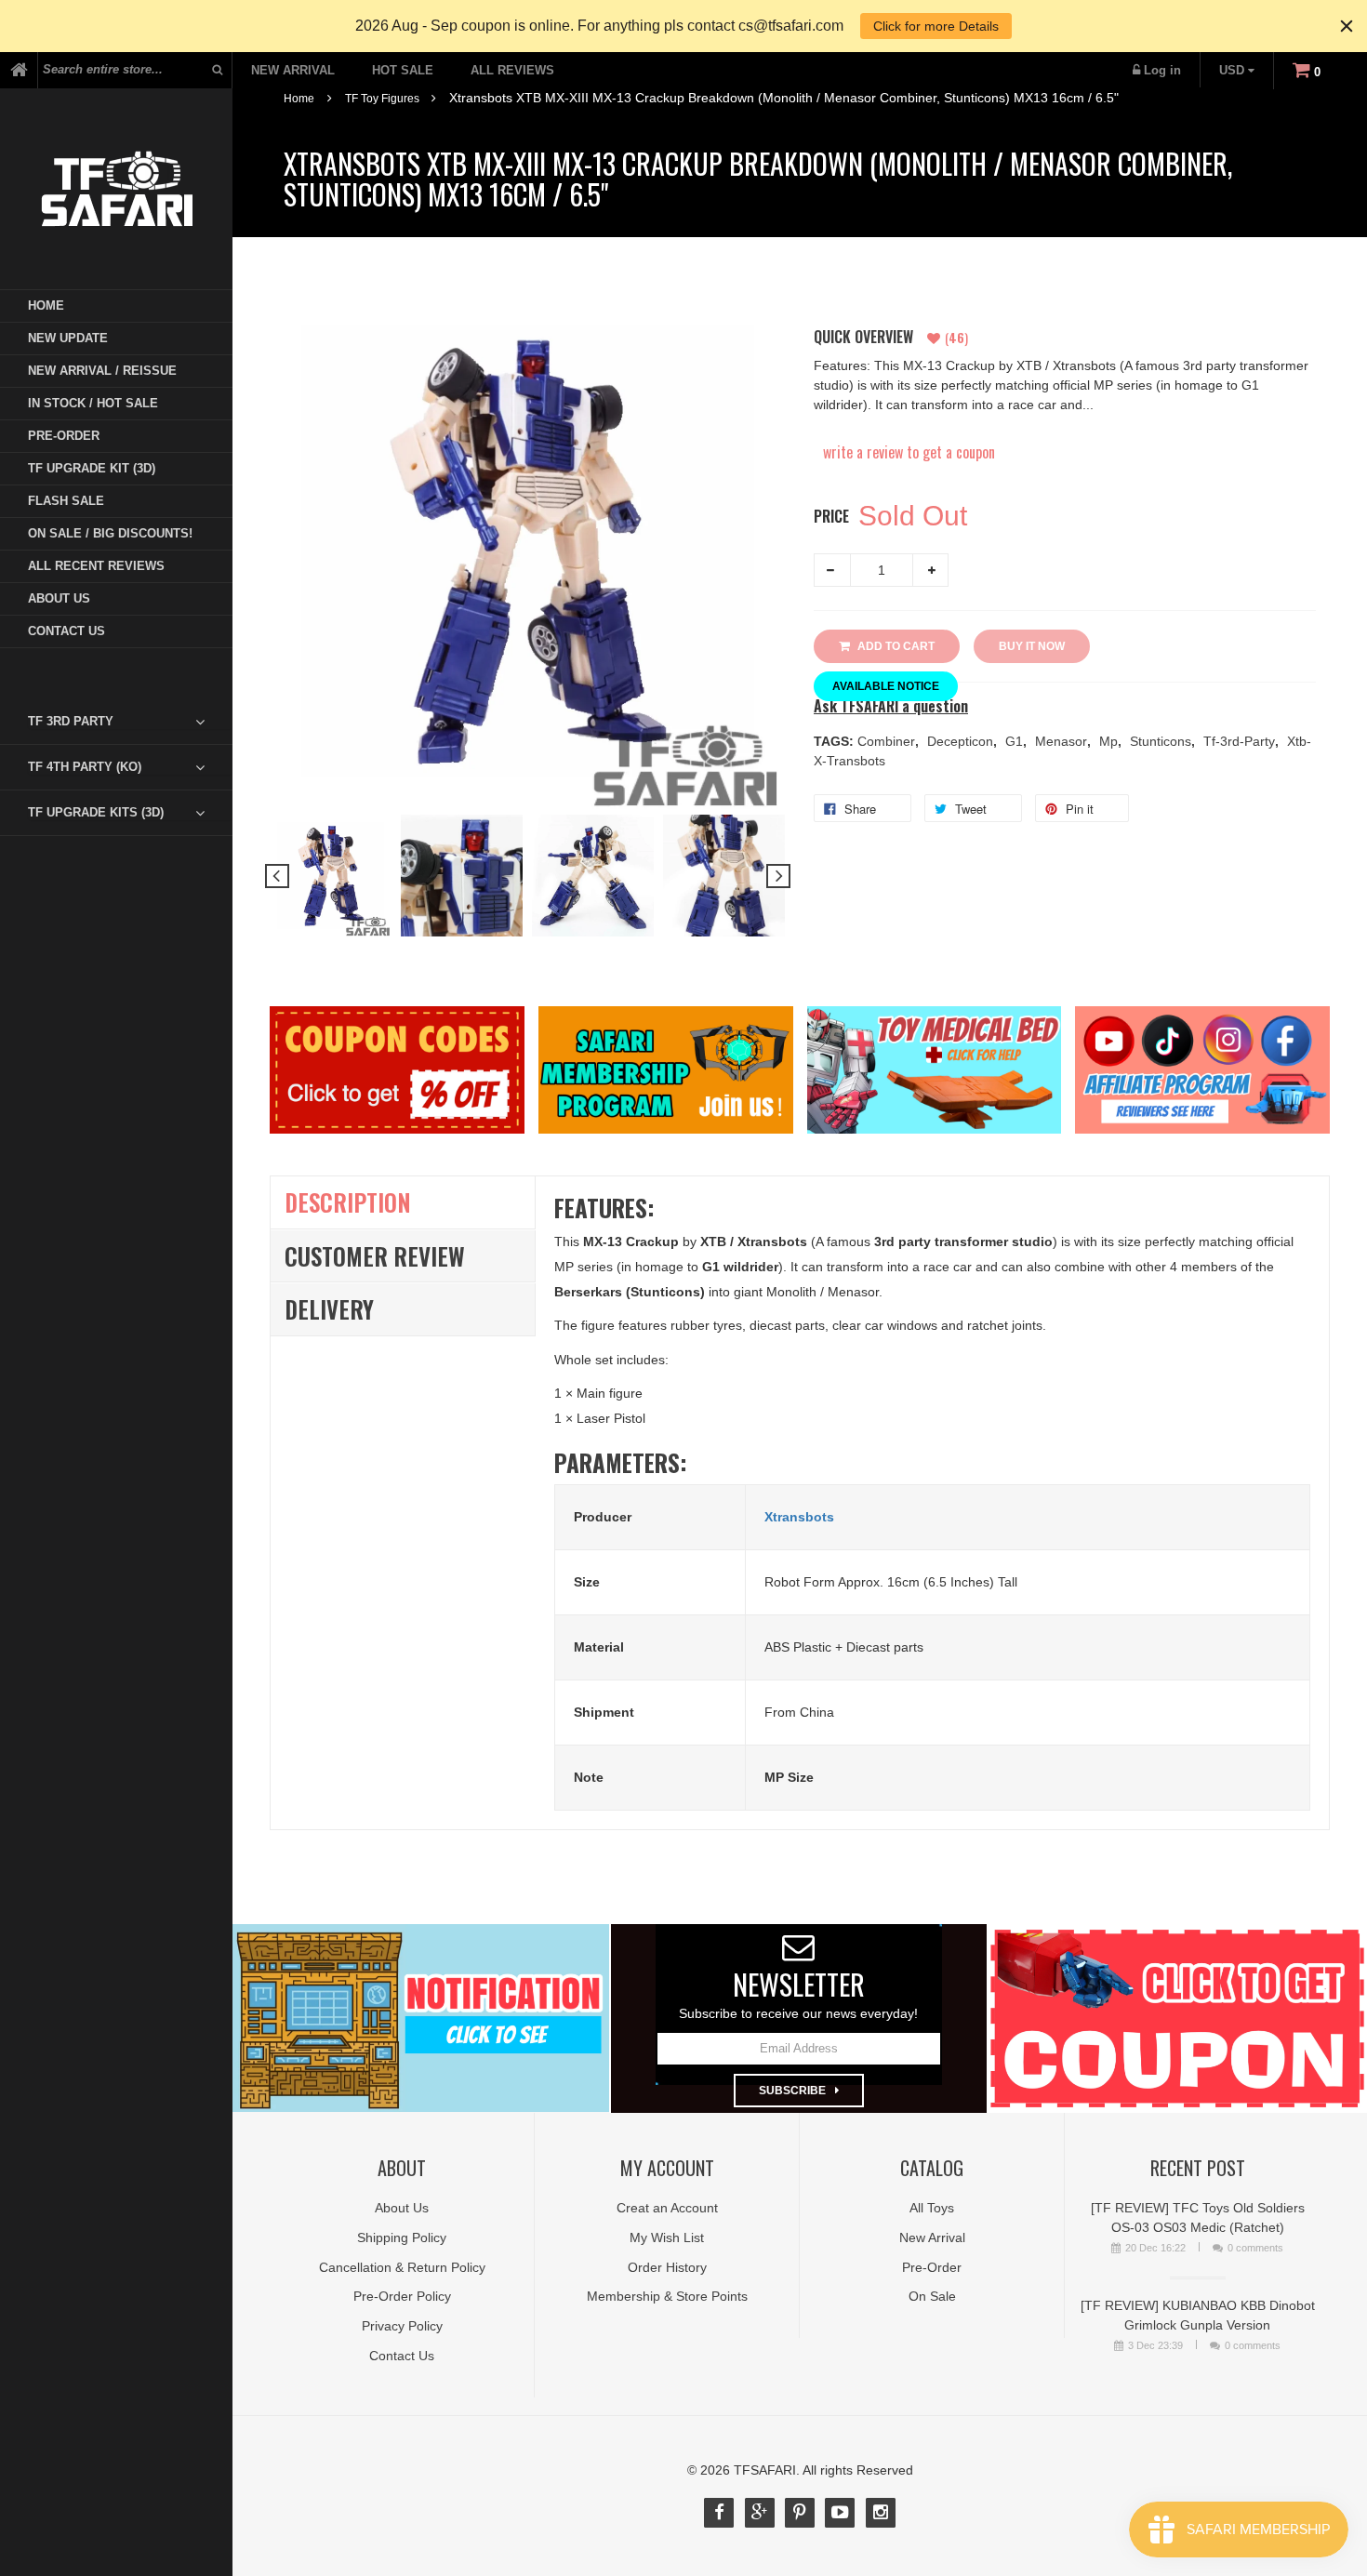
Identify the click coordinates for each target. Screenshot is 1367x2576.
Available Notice (886, 686)
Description (348, 1202)
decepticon (962, 741)
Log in (1162, 70)
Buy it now (1032, 646)
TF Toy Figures (382, 99)
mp (1110, 741)
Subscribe (792, 2091)
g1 (1016, 741)
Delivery (329, 1309)
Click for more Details (936, 26)
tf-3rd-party (1241, 741)
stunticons (1162, 741)
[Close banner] (1347, 26)
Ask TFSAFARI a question (891, 706)
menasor (1063, 741)
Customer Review (375, 1256)
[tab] (130, 722)
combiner (888, 741)
